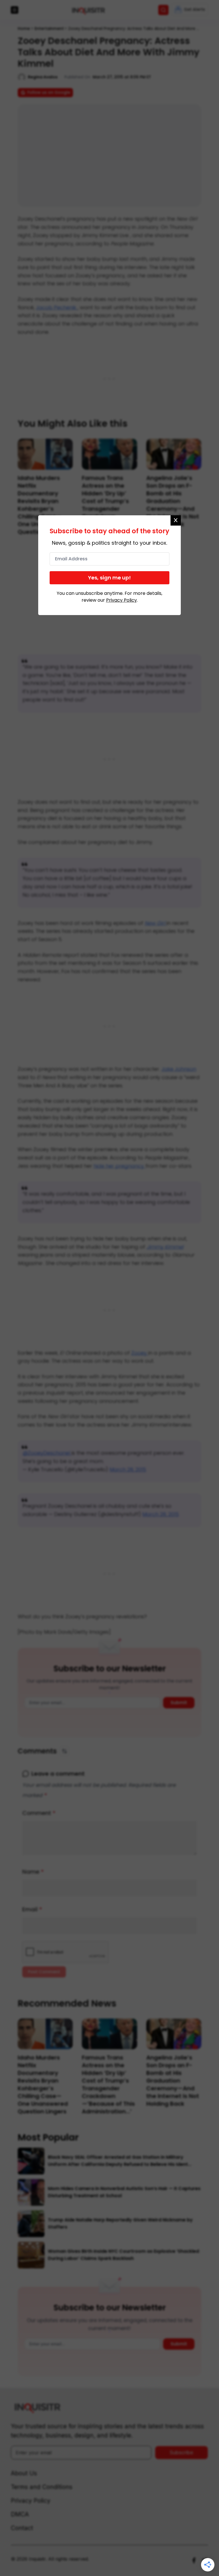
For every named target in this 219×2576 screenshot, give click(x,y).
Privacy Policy (121, 600)
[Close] (176, 520)
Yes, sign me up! (109, 578)
